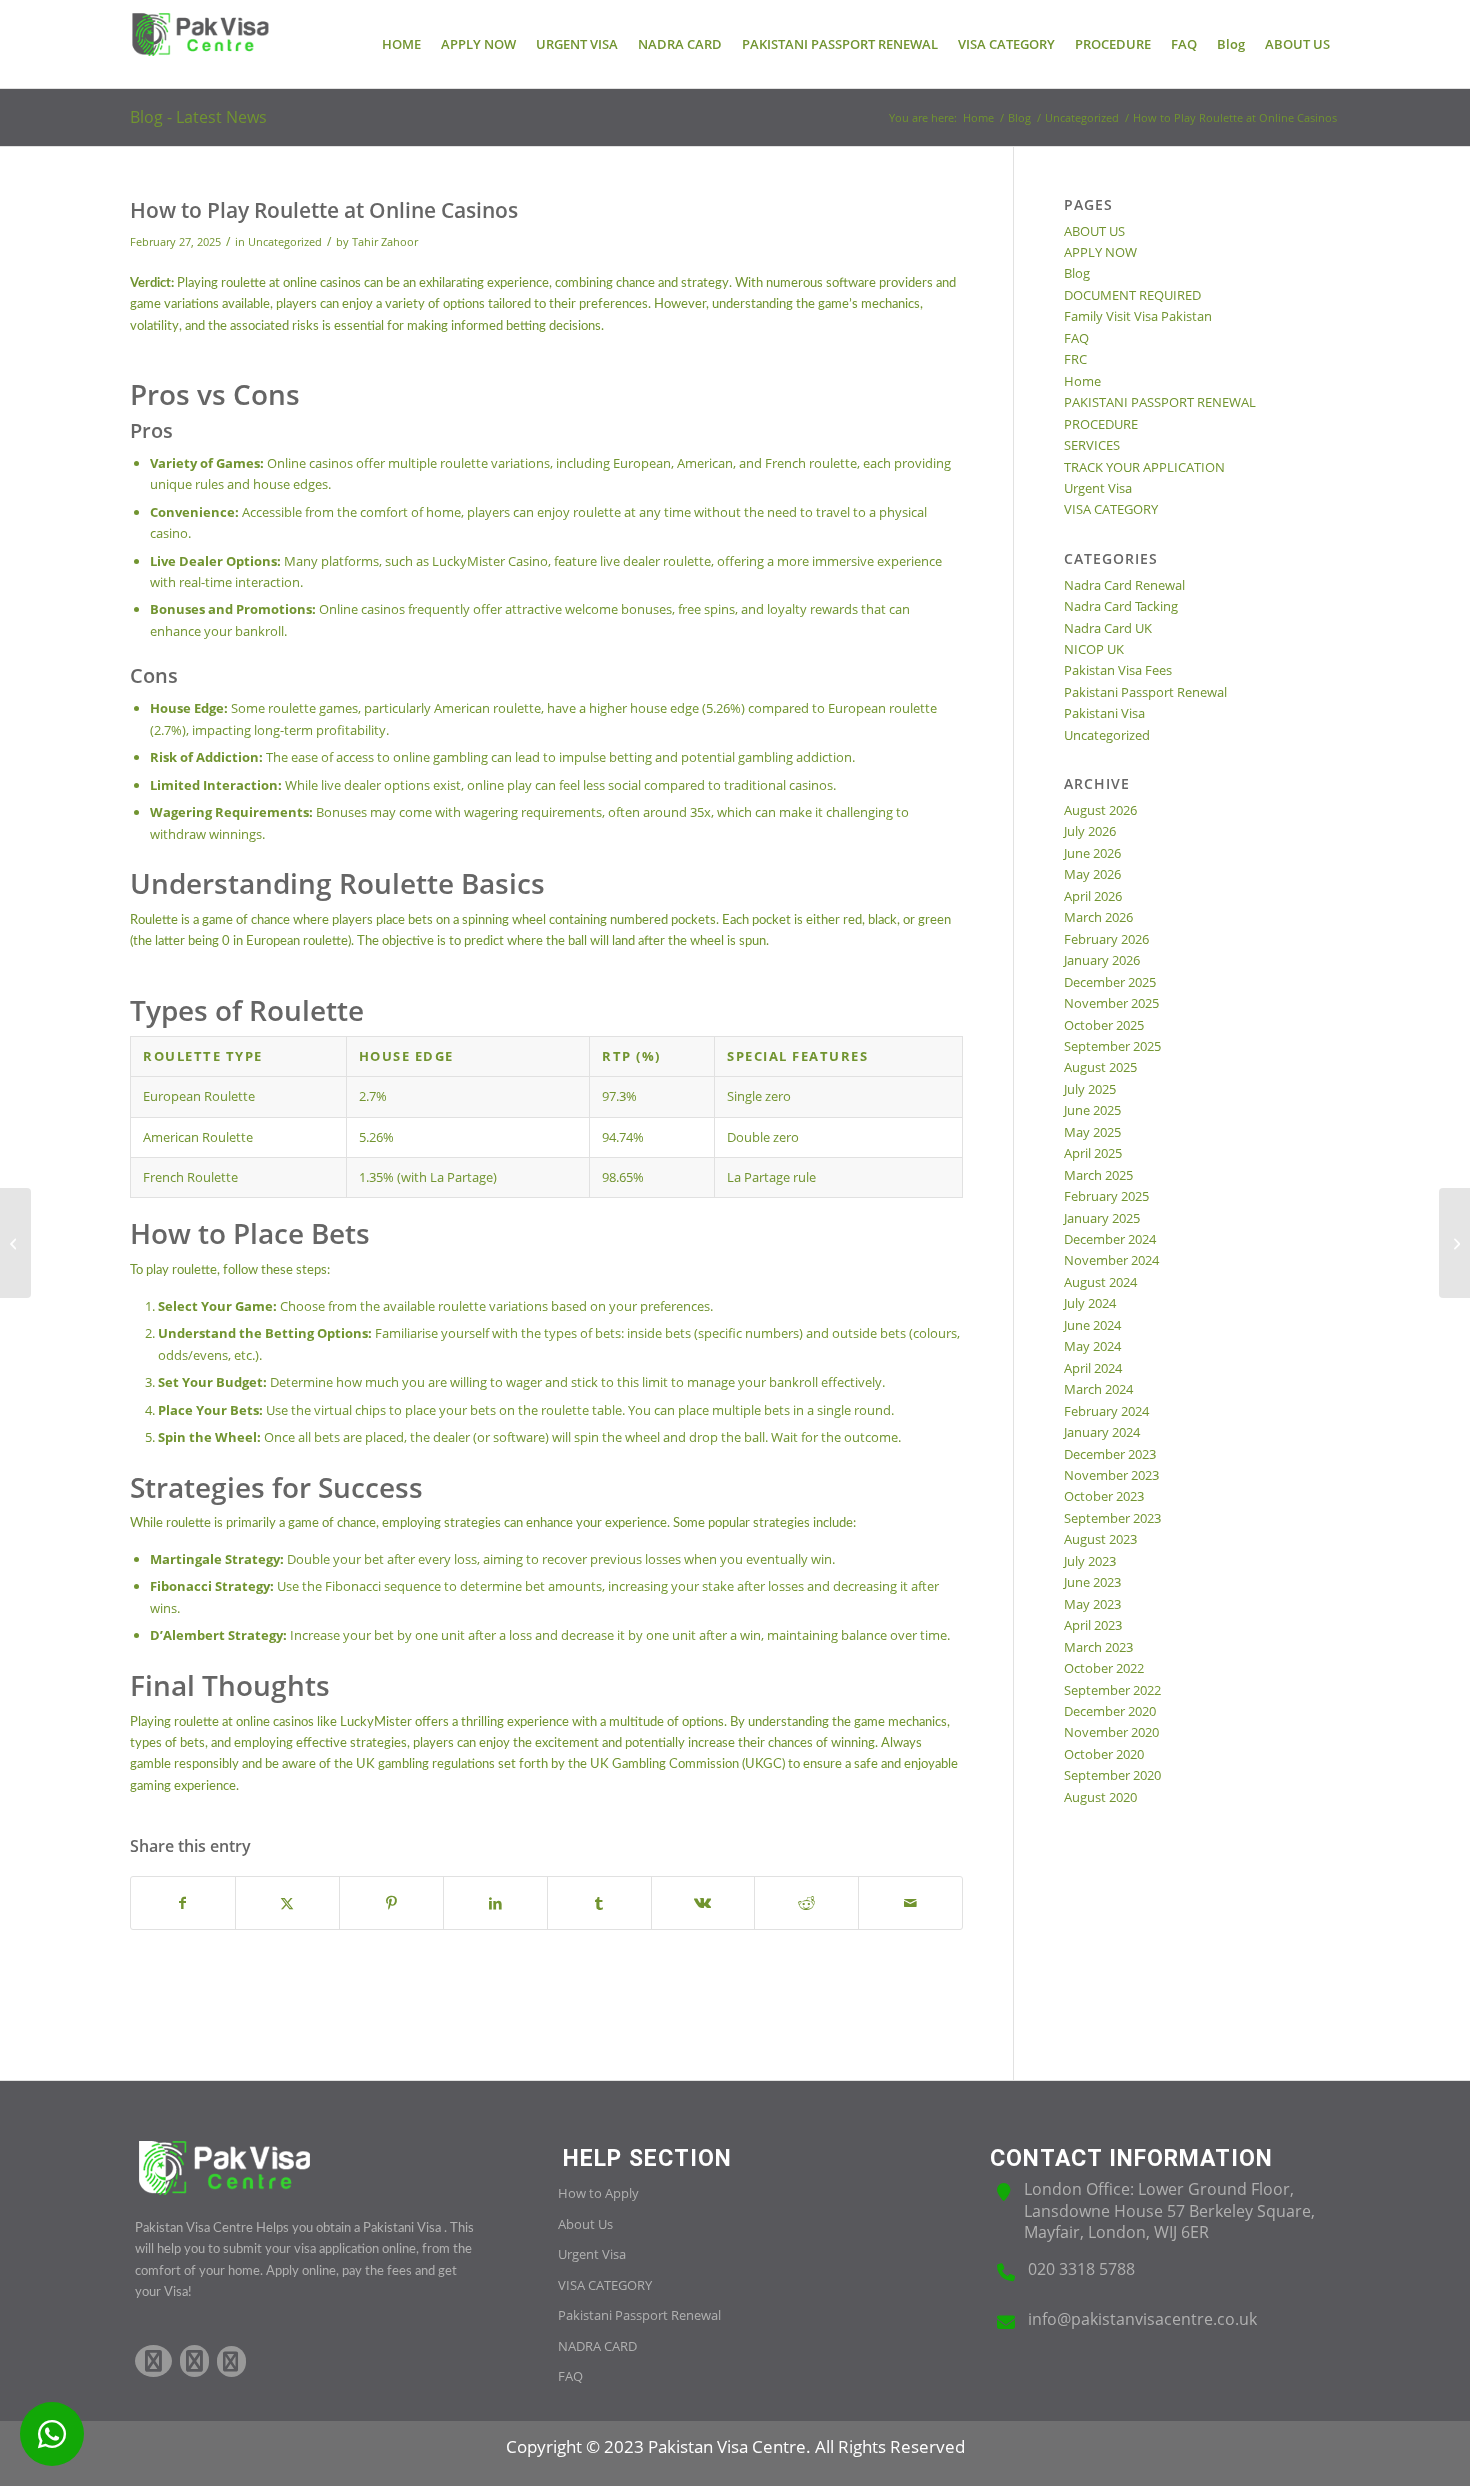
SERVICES (1092, 445)
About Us (585, 2224)
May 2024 (1092, 1346)
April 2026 (1093, 896)
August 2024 (1100, 1282)
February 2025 (1106, 1196)
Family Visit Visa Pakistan (1138, 316)
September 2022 (1112, 1690)
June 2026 (1092, 853)
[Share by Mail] (910, 1903)
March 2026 (1098, 917)
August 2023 (1100, 1539)
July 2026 (1090, 831)
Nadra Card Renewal (1124, 585)
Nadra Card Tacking (1121, 606)
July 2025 (1090, 1089)
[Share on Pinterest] (391, 1903)
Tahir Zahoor (385, 242)
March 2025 (1098, 1175)
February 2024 (1106, 1411)
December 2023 (1110, 1454)
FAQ (1076, 338)
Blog (1077, 273)
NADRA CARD (597, 2346)
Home (1082, 381)
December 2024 (1110, 1239)
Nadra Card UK (1108, 628)
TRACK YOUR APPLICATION (1144, 467)
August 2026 (1100, 810)
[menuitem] (401, 44)
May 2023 (1092, 1604)
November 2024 (1111, 1260)
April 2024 (1093, 1368)
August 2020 (1100, 1797)
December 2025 (1110, 982)
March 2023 (1098, 1647)
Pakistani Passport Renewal (1145, 692)
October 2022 (1104, 1668)
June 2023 (1092, 1582)
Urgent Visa (1098, 488)
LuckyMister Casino (490, 561)
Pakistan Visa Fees (1118, 670)
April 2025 (1093, 1153)
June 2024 (1092, 1325)
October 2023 (1104, 1496)
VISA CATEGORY (1111, 509)
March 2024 (1098, 1389)
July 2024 (1090, 1303)
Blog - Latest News (198, 117)
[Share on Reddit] (806, 1903)
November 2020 (1111, 1732)
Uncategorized (285, 242)
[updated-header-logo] (200, 44)
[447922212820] (52, 2434)
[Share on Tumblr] (599, 1903)
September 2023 (1112, 1518)
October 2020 (1104, 1754)
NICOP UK (1094, 649)
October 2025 (1104, 1025)
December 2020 (1110, 1711)
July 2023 (1090, 1561)
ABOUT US (1094, 231)
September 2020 (1112, 1775)
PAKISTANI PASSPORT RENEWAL (1160, 402)
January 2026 (1102, 960)
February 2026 (1106, 939)
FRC (1075, 359)
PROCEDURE (1101, 424)
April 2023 (1093, 1625)
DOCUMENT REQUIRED (1132, 295)
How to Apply (598, 2193)
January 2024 (1102, 1432)
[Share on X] (287, 1903)
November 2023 (1111, 1475)
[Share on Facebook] (183, 1903)
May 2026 (1092, 874)
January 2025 (1102, 1218)
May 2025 (1092, 1132)
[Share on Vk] (703, 1903)
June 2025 (1092, 1110)
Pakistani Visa (1104, 713)
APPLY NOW (1100, 252)
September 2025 (1112, 1046)
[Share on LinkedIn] (495, 1903)
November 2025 (1111, 1003)
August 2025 (1100, 1067)
